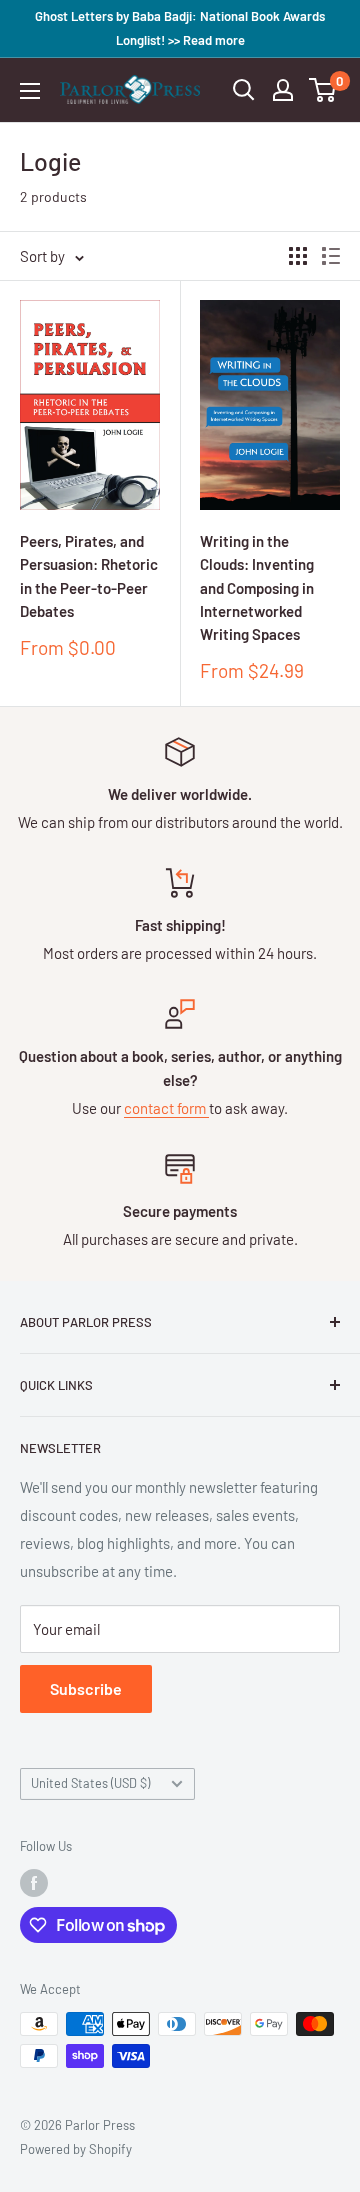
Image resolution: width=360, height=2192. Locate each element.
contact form (166, 1108)
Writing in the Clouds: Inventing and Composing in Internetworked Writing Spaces (257, 587)
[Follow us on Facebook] (34, 1883)
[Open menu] (30, 91)
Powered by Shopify (76, 2149)
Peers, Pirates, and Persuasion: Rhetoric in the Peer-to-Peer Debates (89, 576)
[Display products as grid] (298, 256)
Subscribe (86, 1688)
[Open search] (244, 90)
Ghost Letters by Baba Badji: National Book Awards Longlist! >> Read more (180, 28)
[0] (323, 90)
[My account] (283, 90)
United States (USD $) (90, 1783)
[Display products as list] (331, 256)
